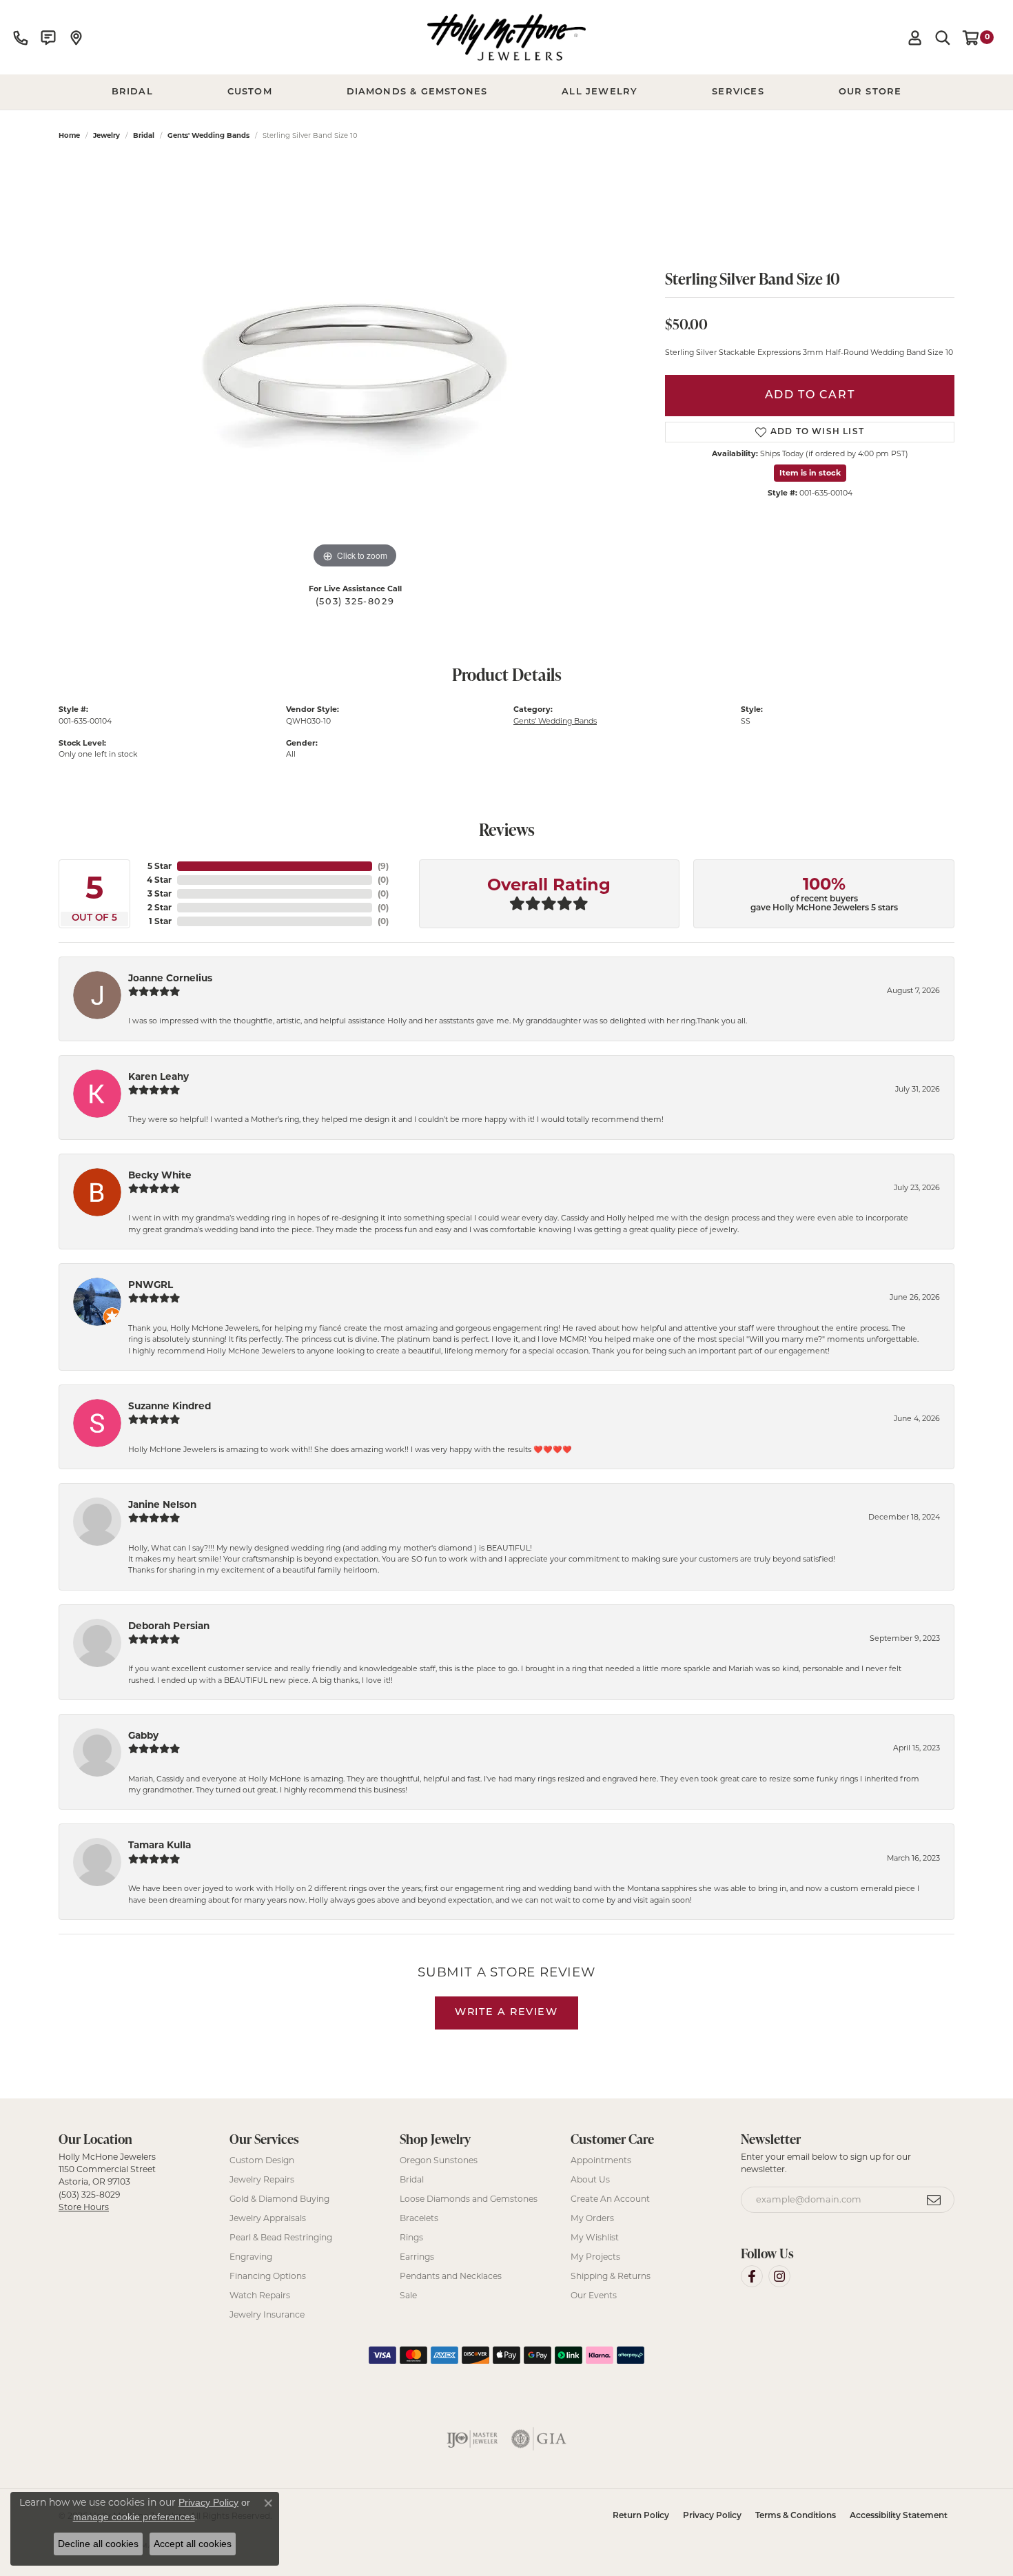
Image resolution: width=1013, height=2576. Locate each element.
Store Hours (84, 2207)
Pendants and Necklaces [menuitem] (451, 2276)
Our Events (594, 2295)
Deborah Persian (169, 1626)
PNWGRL (151, 1285)
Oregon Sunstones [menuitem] (439, 2160)
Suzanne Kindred (170, 1406)
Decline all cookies (98, 2544)
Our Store (870, 92)
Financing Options (268, 2276)
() (383, 866)
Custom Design (262, 2160)
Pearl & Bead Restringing (281, 2237)
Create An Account (610, 2199)
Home (69, 135)
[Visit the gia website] (539, 2439)
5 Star (160, 866)
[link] (21, 37)
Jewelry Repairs (262, 2179)
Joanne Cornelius (170, 978)
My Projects (595, 2257)
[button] (915, 37)
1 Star (160, 921)
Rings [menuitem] (411, 2237)
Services (738, 92)
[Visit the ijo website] (472, 2439)
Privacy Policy (712, 2516)
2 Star (160, 907)
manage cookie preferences (134, 2517)
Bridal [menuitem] (412, 2179)
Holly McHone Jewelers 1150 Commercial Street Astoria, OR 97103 (107, 2182)
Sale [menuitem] (408, 2295)
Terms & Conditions (796, 2516)
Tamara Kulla (160, 1845)
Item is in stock (810, 473)
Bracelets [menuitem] (419, 2218)
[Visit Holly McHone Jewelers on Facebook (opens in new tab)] (752, 2276)
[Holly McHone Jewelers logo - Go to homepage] (506, 37)
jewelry (106, 135)
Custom (250, 92)
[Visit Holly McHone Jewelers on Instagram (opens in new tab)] (779, 2276)
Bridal (144, 135)
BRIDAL (132, 92)
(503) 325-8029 (355, 602)
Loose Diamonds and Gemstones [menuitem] (469, 2199)
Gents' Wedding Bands (208, 135)
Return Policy (641, 2516)
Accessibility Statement (899, 2516)
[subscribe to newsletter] (934, 2200)
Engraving (251, 2257)
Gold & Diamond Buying (279, 2199)
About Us (590, 2179)
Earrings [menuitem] (417, 2257)
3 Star (160, 893)
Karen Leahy (158, 1076)
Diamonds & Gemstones (417, 92)
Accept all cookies (193, 2544)
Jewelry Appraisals (268, 2218)
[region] (355, 365)
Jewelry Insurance (267, 2314)
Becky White (160, 1175)
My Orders (592, 2218)
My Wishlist (595, 2237)
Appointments (601, 2160)
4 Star (159, 880)
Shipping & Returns (611, 2276)
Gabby (143, 1735)
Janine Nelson (162, 1504)
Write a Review (506, 2013)
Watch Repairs (260, 2295)
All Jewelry (600, 92)
